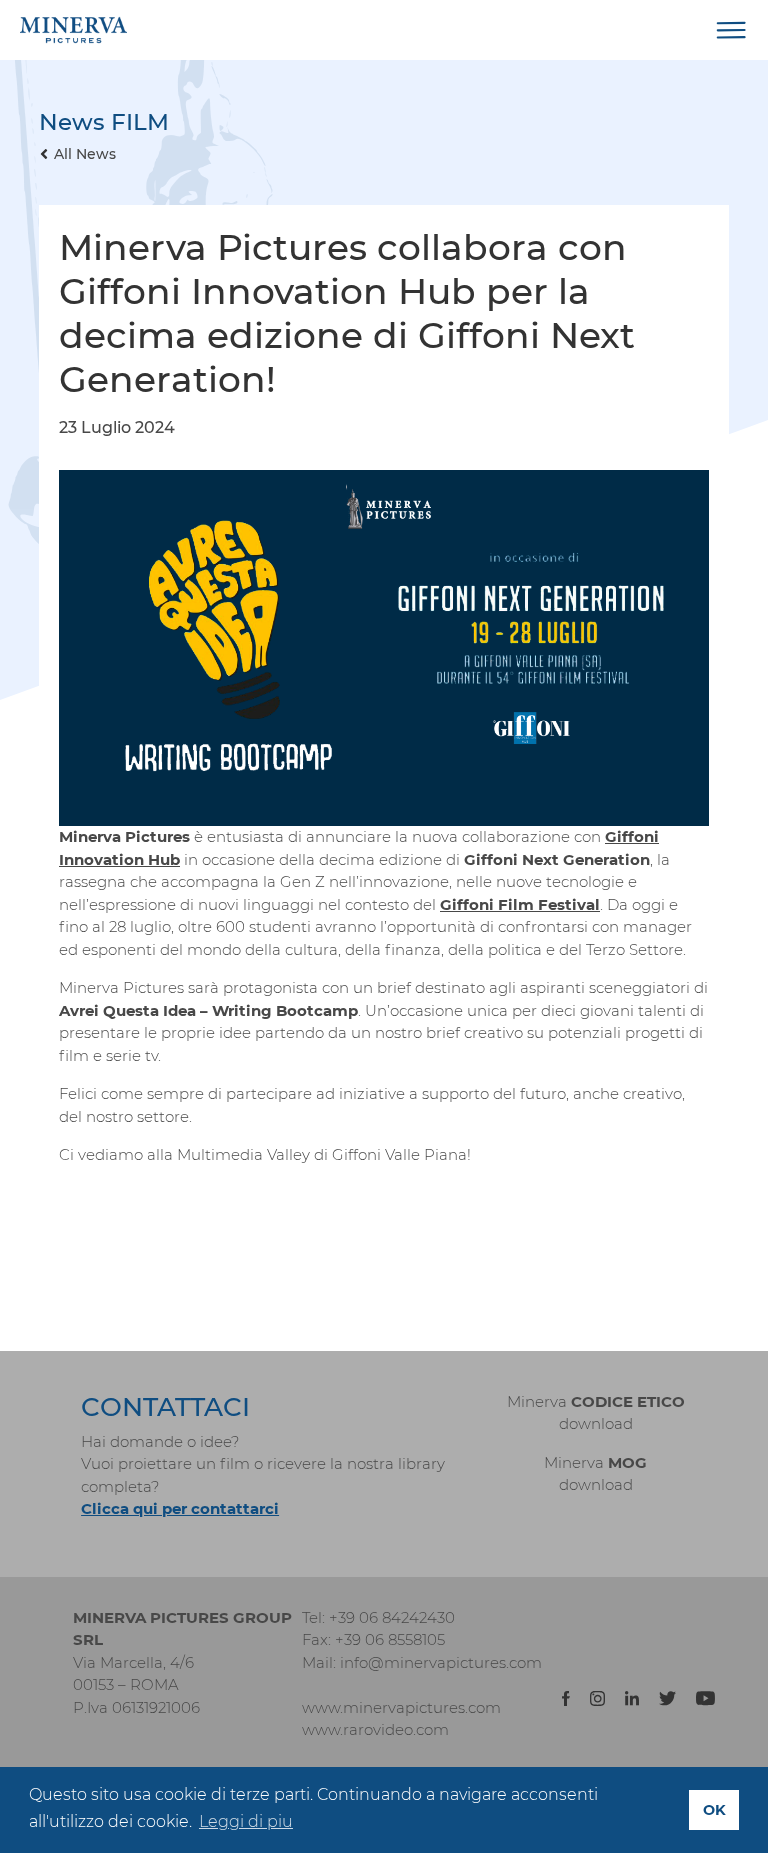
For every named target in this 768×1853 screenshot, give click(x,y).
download (596, 1423)
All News (85, 154)
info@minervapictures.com (441, 1662)
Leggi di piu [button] (246, 1821)
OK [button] (714, 1810)
